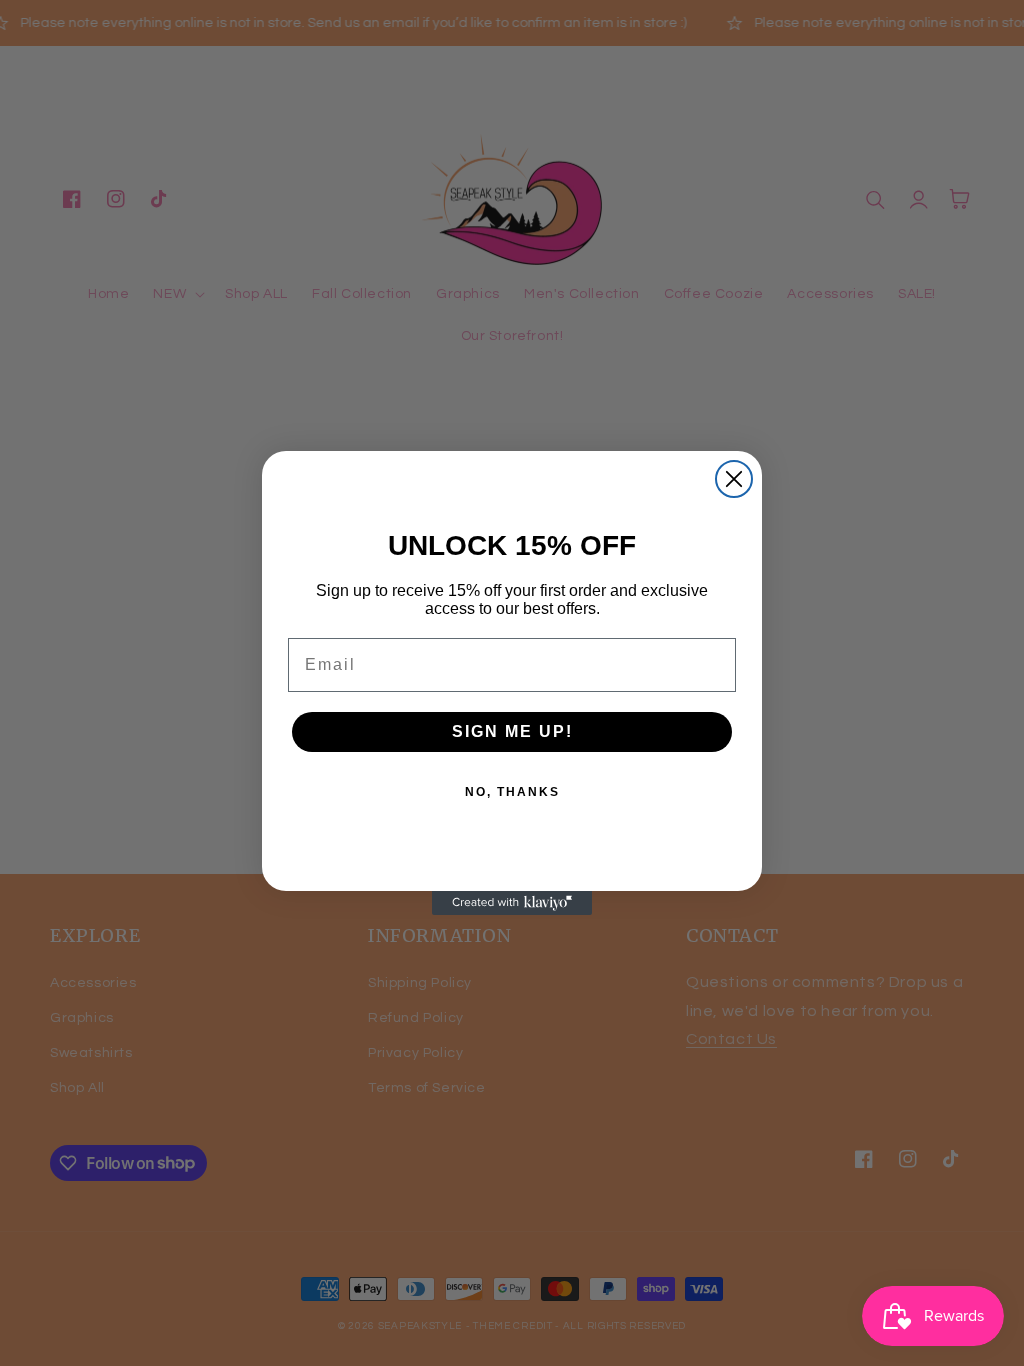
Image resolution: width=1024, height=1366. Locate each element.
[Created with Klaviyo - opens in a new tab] (512, 903)
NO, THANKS (512, 792)
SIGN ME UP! (512, 731)
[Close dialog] (734, 479)
